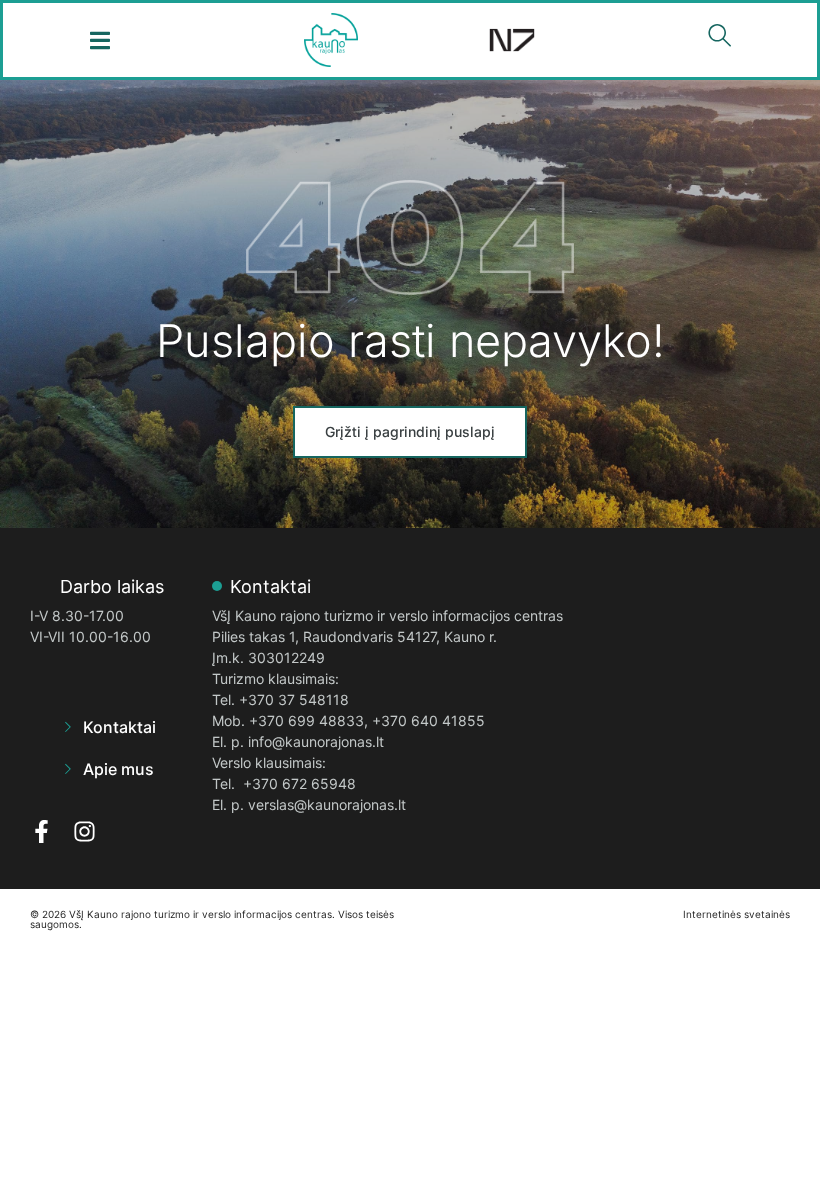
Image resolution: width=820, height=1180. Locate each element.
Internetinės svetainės (736, 914)
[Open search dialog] (720, 40)
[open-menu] (100, 40)
